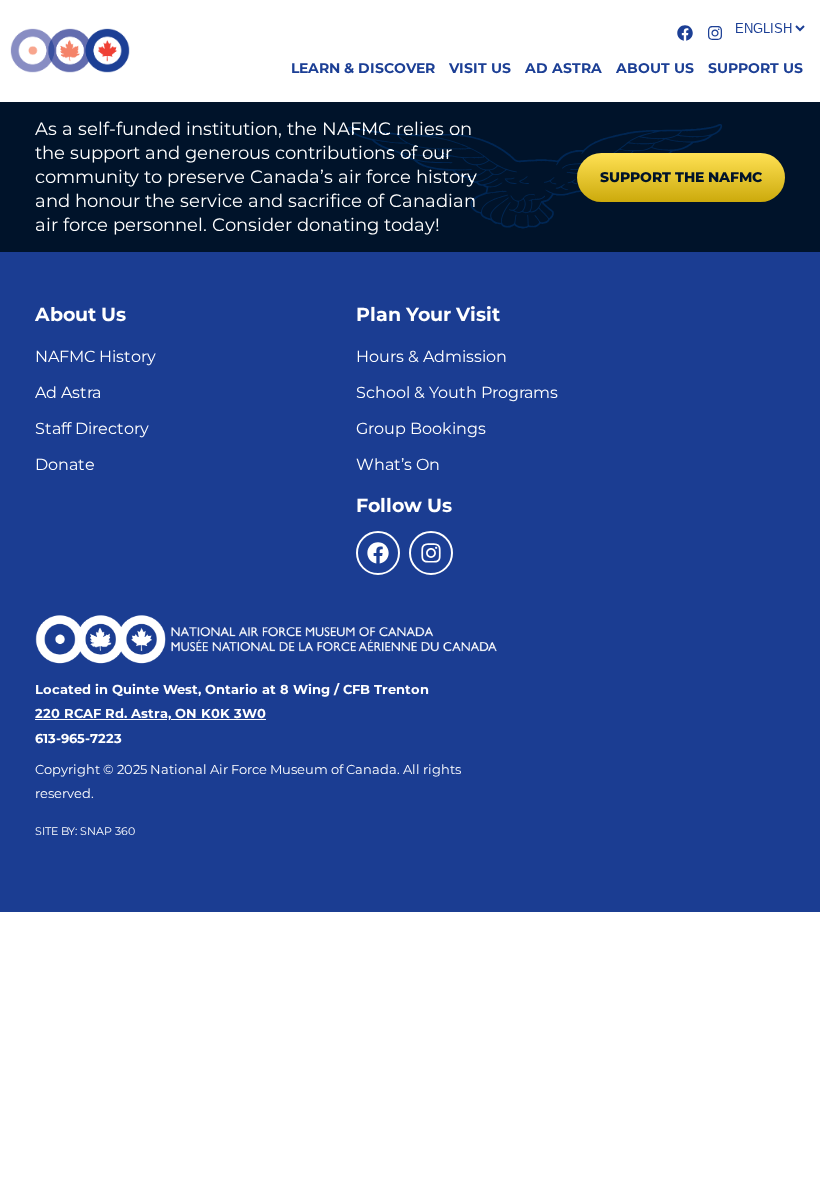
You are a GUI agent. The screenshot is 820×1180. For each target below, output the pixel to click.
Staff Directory (92, 428)
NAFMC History (95, 356)
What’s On (398, 464)
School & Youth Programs (457, 392)
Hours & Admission (431, 356)
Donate (65, 464)
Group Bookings (421, 428)
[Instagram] (431, 553)
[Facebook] (378, 553)
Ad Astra (68, 392)
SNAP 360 (107, 831)
